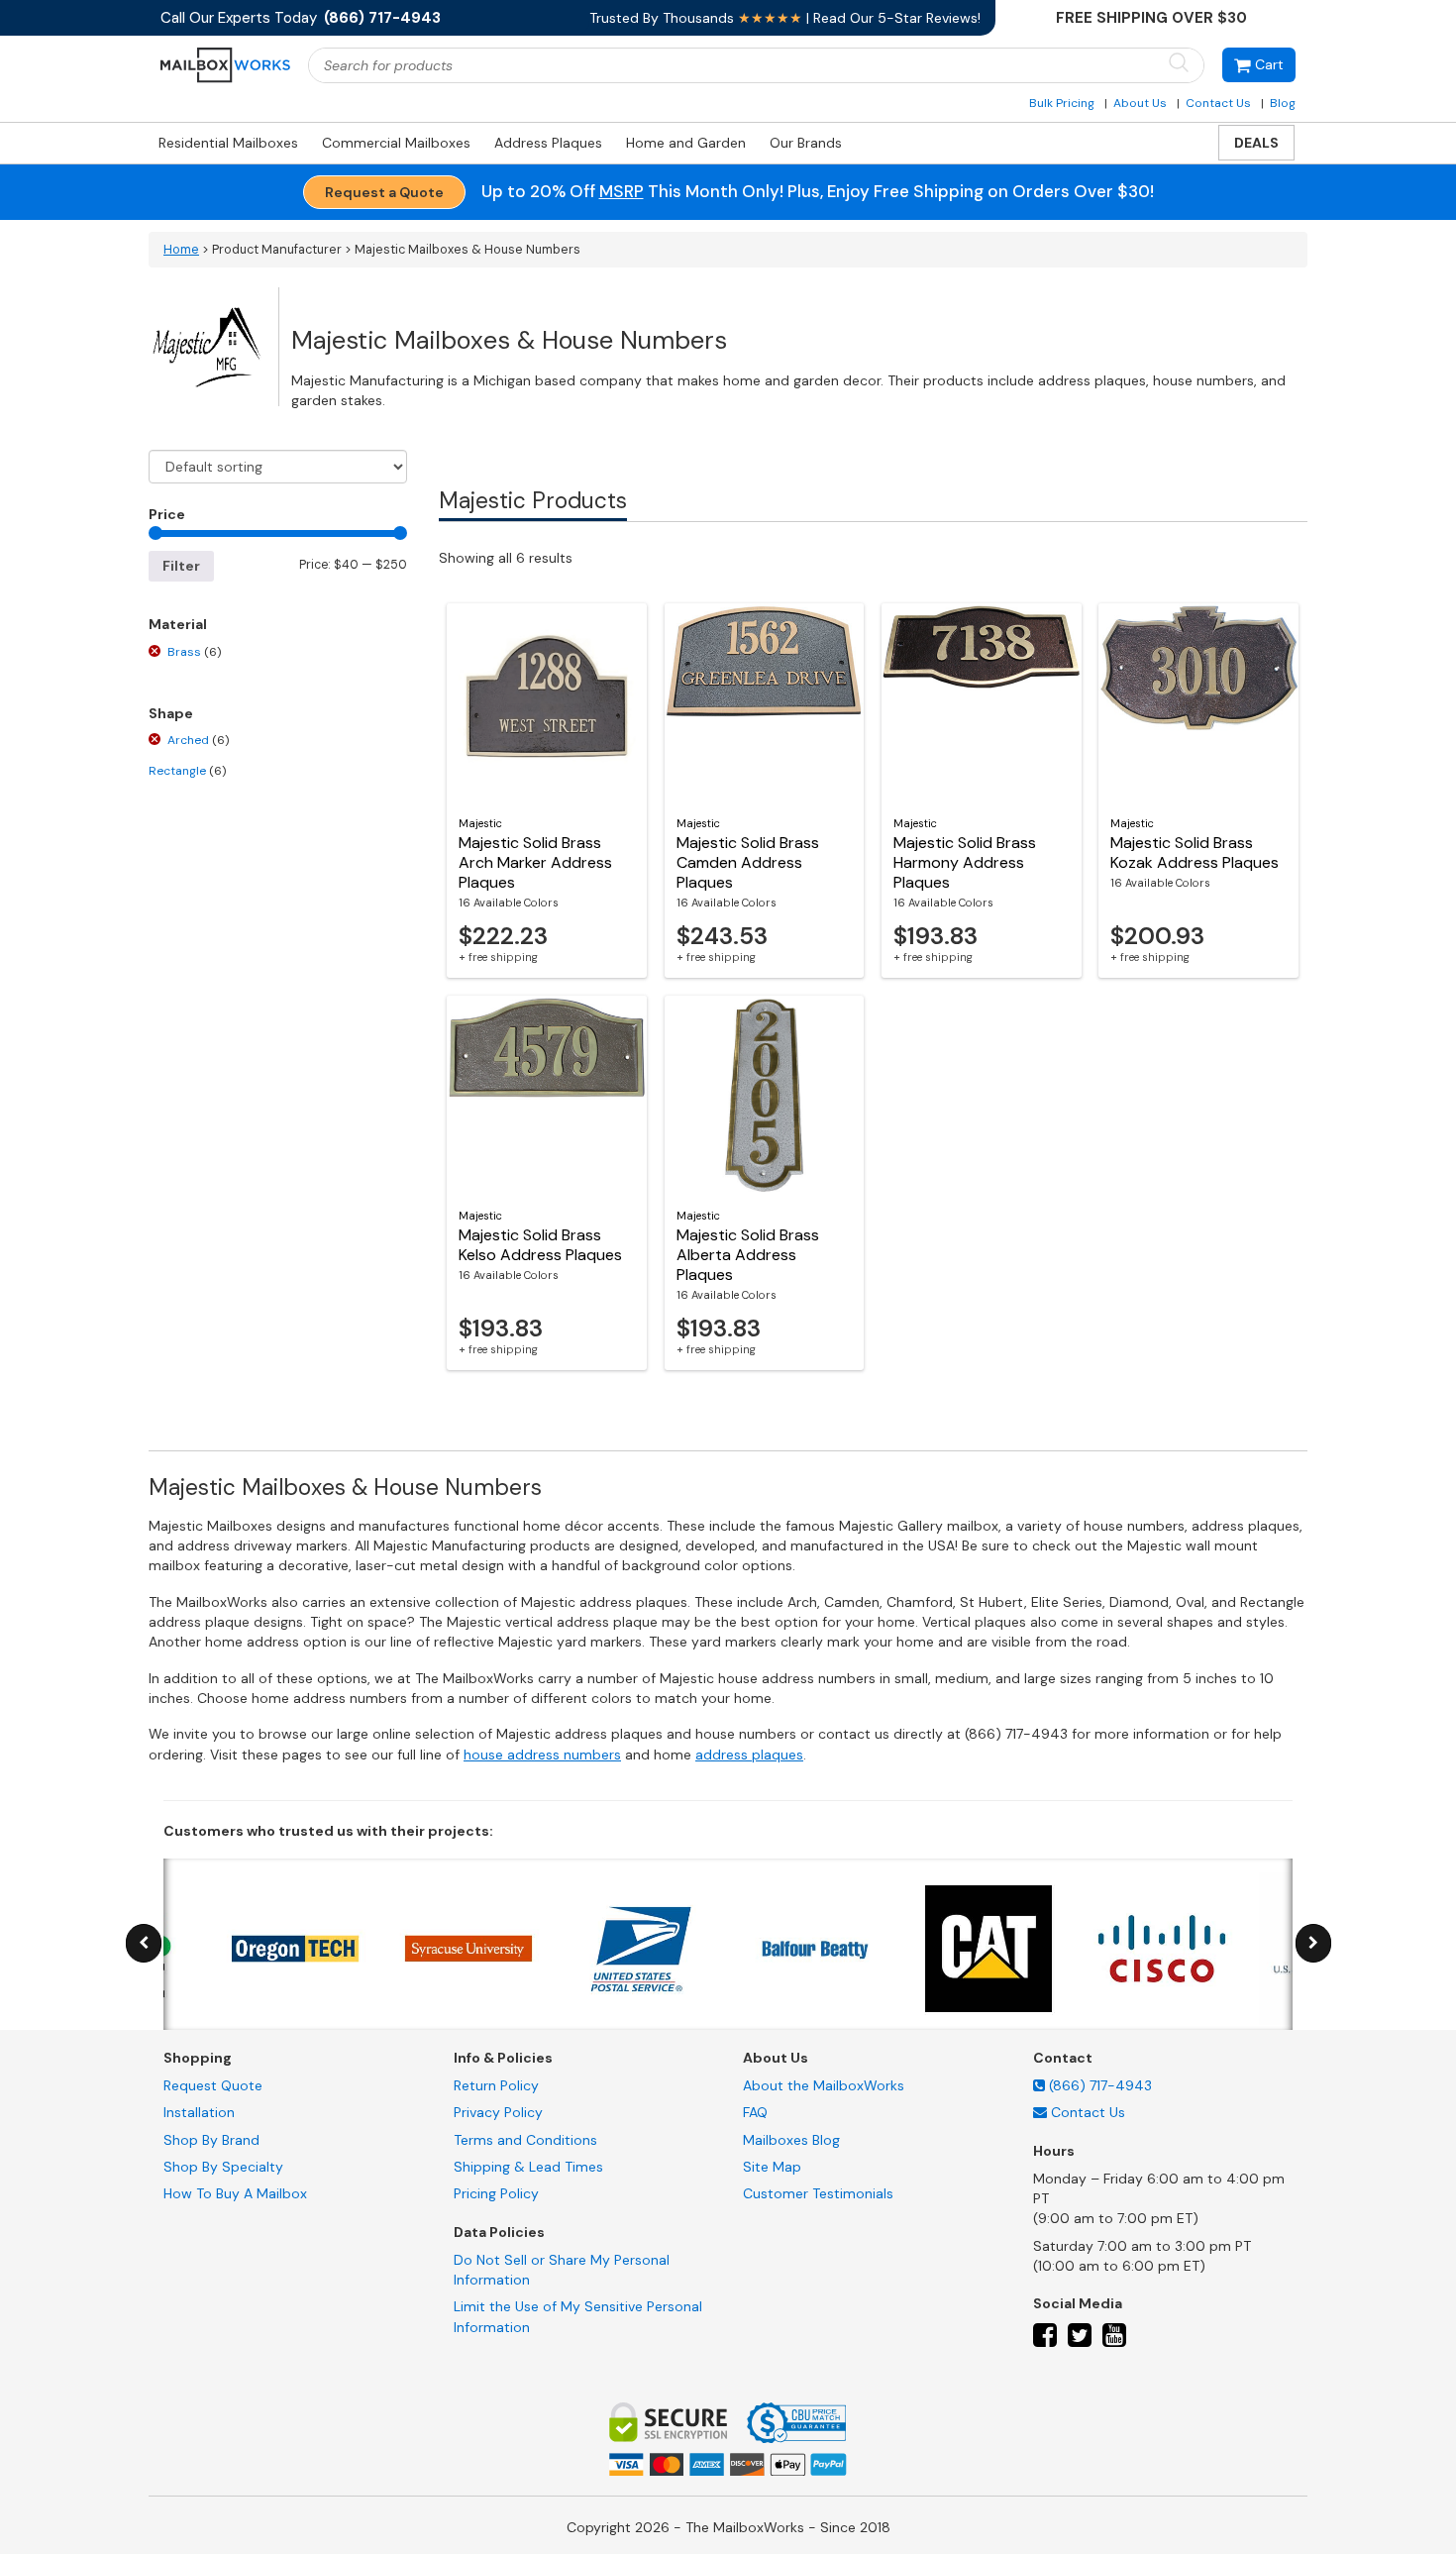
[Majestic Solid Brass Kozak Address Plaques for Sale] (1198, 702)
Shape (171, 713)
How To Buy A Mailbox (235, 2193)
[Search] (1179, 64)
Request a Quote (384, 192)
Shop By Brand (211, 2140)
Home (181, 250)
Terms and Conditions (525, 2140)
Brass (194, 652)
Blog (1283, 103)
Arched (198, 740)
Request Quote (213, 2085)
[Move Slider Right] (1313, 1943)
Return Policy (496, 2085)
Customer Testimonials (818, 2193)
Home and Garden (686, 143)
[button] (1259, 65)
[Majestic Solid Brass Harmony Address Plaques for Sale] (982, 702)
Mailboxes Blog (791, 2140)
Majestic (480, 823)
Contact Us (1218, 103)
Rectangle (187, 771)
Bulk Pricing (1062, 103)
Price (167, 514)
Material (178, 624)
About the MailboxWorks (824, 2085)
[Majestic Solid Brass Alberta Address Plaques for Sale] (765, 1095)
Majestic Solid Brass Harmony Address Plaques (965, 862)
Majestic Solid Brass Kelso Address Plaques (540, 1245)
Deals (1256, 143)
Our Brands (806, 143)
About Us (1140, 103)
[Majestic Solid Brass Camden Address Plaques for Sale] (765, 702)
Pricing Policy (496, 2193)
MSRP (622, 191)
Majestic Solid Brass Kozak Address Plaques (1195, 852)
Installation (199, 2112)
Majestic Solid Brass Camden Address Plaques (748, 862)
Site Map (772, 2167)
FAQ (755, 2112)
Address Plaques (548, 143)
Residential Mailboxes (228, 143)
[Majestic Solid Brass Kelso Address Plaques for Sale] (547, 1095)
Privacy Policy (498, 2112)
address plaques (749, 1755)
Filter (181, 566)
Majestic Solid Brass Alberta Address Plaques (748, 1255)
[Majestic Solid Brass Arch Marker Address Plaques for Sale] (547, 702)
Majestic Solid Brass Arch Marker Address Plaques (535, 862)
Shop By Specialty (223, 2167)
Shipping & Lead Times (528, 2167)
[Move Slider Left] (144, 1943)
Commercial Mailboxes (396, 143)
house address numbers (542, 1755)
